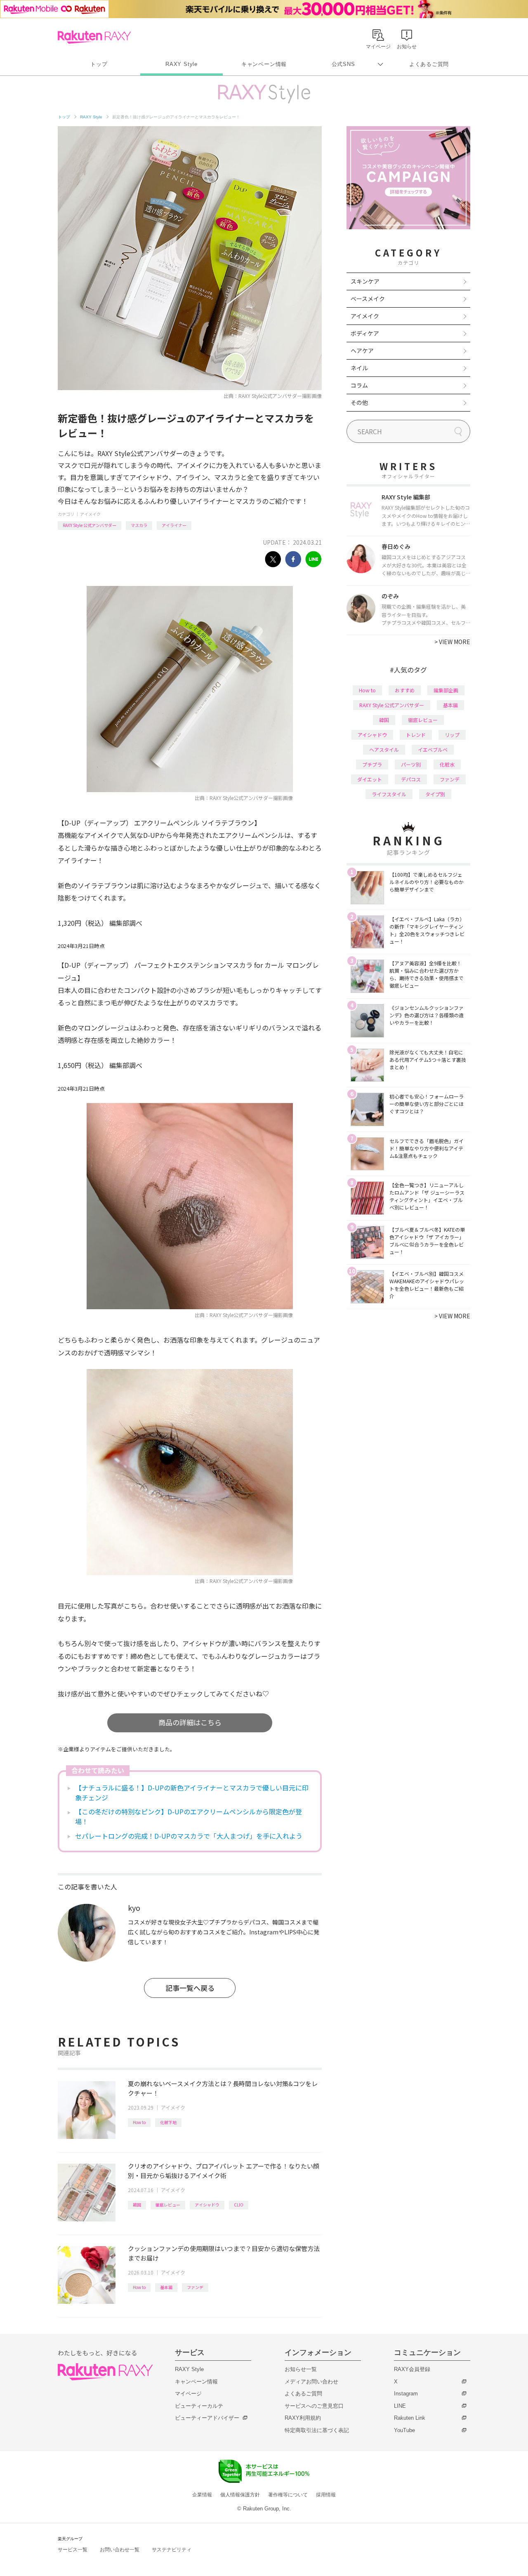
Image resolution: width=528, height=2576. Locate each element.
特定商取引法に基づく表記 (317, 2430)
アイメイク (90, 514)
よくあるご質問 (429, 64)
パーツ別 (411, 764)
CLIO (239, 2205)
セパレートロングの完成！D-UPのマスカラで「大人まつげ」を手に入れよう (189, 1836)
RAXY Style (181, 64)
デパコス (411, 779)
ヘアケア (362, 351)
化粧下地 (168, 2122)
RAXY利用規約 (303, 2418)
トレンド (416, 735)
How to (139, 2122)
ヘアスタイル (384, 749)
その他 (359, 402)
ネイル (359, 368)
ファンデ (195, 2287)
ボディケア (365, 333)
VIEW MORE (452, 642)
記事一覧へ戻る (190, 1988)
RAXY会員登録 (412, 2369)
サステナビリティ (172, 2550)
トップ (99, 64)
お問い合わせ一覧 (120, 2550)
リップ (452, 735)
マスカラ (139, 525)
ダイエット (370, 779)
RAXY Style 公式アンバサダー (90, 525)
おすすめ (405, 690)
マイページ (188, 2394)
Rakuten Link (410, 2418)
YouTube (404, 2430)
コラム (359, 385)
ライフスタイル (389, 794)
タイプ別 (435, 794)
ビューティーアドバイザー (207, 2418)
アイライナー (174, 525)
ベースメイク (368, 299)
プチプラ (372, 764)
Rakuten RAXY (94, 37)
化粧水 (447, 764)
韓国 (137, 2205)
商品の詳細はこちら (190, 1722)
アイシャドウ (207, 2205)
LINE (400, 2406)
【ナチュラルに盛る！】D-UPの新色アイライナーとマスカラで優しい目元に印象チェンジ (192, 1793)
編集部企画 (446, 690)
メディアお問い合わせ (311, 2382)
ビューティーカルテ (199, 2406)
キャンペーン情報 (264, 64)
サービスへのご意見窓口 (314, 2406)
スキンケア (365, 281)
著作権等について (288, 2495)
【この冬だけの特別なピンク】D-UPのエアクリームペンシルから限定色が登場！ (189, 1816)
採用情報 (326, 2495)
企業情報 (202, 2495)
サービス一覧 (73, 2550)
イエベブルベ (433, 749)
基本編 (166, 2287)
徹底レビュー (168, 2205)
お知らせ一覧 (301, 2369)
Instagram (406, 2394)
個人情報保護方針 (240, 2495)
